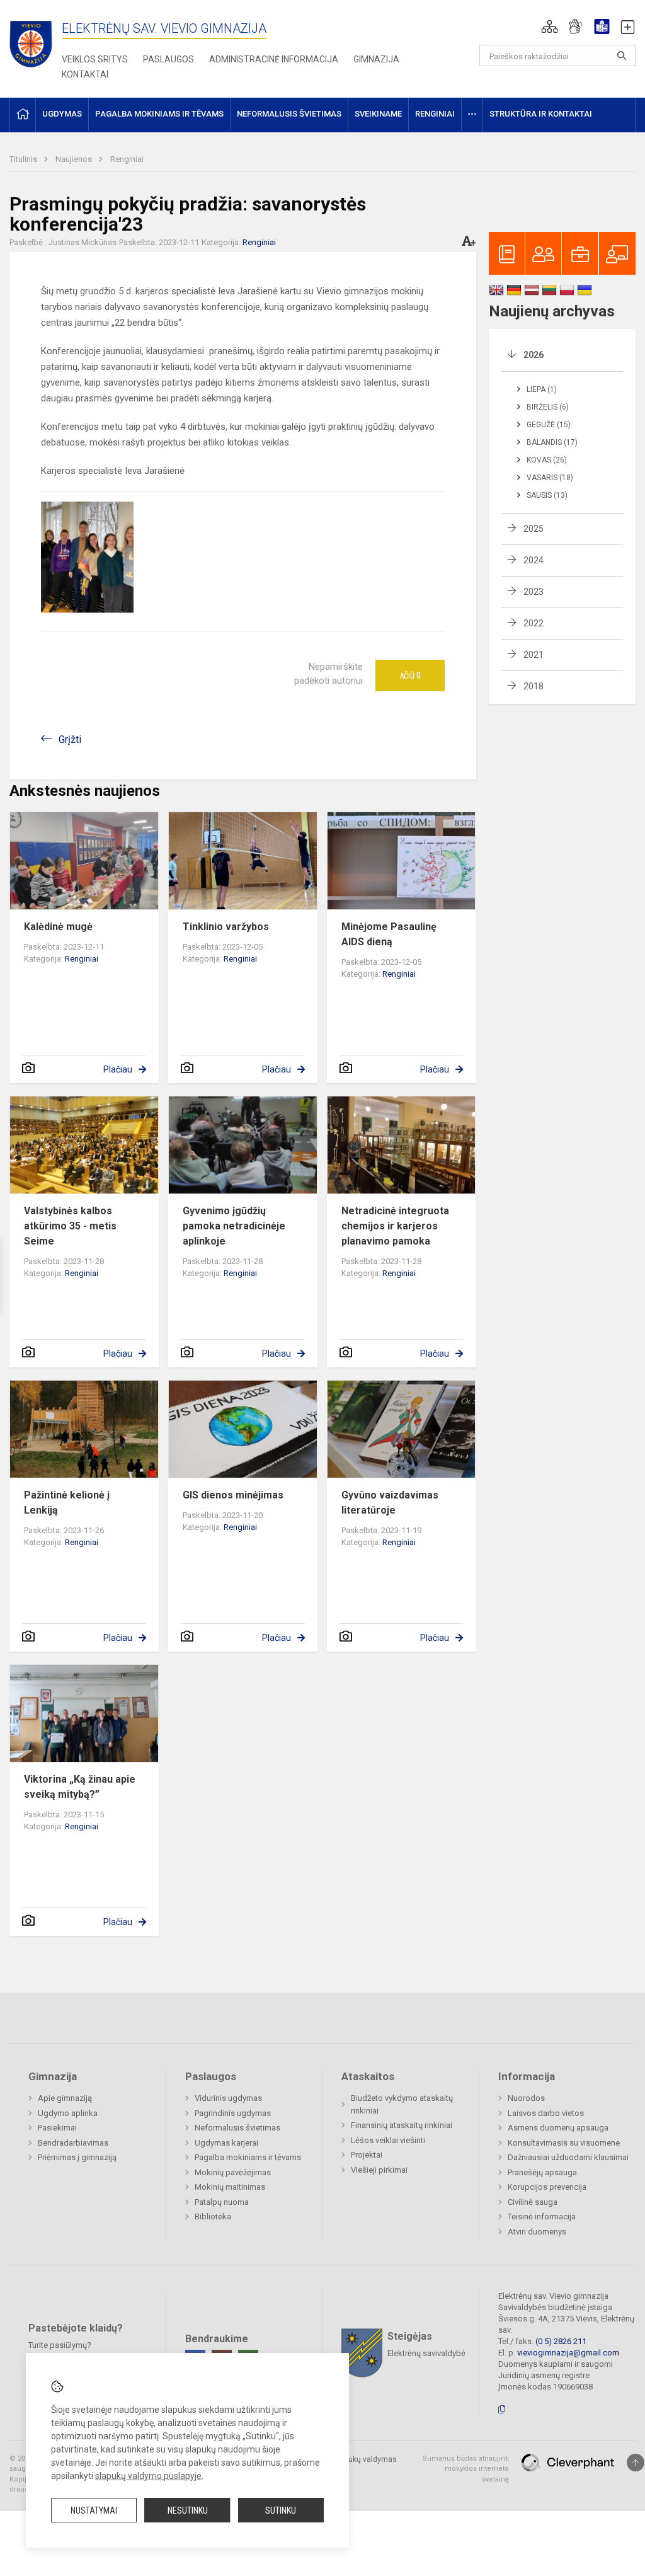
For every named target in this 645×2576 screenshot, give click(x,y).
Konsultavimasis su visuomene (564, 2143)
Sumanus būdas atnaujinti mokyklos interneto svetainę (466, 2469)
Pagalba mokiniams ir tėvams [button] (159, 114)
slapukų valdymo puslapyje (148, 2476)
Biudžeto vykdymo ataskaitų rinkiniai (402, 2104)
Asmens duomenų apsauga (558, 2128)
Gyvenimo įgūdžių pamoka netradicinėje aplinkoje (234, 1226)
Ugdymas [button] (62, 114)
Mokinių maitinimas (230, 2187)
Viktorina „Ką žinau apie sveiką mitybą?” (80, 1787)
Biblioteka (213, 2217)
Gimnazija (376, 59)
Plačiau (118, 1069)
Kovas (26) (547, 460)
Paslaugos (168, 59)
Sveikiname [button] (378, 114)
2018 (534, 686)
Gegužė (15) (549, 425)
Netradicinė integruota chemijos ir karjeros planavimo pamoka (395, 1226)
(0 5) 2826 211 (561, 2341)
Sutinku (281, 2510)
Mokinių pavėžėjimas (233, 2172)
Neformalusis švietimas (237, 2128)
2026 (534, 355)
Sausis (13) (547, 495)
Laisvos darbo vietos (546, 2113)
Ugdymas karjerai (226, 2143)
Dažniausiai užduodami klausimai (568, 2157)
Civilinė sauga (533, 2202)
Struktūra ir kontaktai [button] (541, 114)
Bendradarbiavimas (73, 2143)
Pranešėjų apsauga (542, 2172)
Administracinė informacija (274, 59)
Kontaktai (85, 74)
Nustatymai (94, 2510)
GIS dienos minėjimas (233, 1495)
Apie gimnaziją (65, 2098)
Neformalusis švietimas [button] (289, 114)
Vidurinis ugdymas (228, 2098)
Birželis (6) (548, 407)
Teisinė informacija (542, 2217)
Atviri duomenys (537, 2232)
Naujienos (75, 159)
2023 (534, 592)
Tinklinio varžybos (226, 927)
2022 (534, 623)
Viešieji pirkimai (379, 2170)
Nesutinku (188, 2510)
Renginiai (127, 159)
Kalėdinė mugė (58, 927)
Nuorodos (526, 2098)
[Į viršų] (636, 2463)
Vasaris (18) (550, 478)
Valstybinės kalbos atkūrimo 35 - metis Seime (70, 1226)
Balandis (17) (552, 442)
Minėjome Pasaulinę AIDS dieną (389, 934)
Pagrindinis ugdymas (233, 2113)
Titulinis (24, 159)
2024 (534, 560)
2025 (534, 529)
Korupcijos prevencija (547, 2187)
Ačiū (410, 676)
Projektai (367, 2155)
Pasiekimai (57, 2128)
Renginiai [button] (435, 114)
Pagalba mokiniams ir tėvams (248, 2157)
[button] (550, 26)
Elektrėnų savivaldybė (426, 2353)
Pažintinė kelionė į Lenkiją (67, 1503)
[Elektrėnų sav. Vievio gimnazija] (35, 40)
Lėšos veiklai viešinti (388, 2140)
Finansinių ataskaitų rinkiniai (402, 2125)
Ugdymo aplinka (68, 2113)
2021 (534, 655)
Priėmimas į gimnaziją (77, 2157)
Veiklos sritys (95, 59)
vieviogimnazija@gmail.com (568, 2353)
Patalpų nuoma (222, 2202)
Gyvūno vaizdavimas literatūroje (390, 1503)
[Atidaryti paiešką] (622, 55)
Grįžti (70, 739)
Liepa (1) (542, 389)
